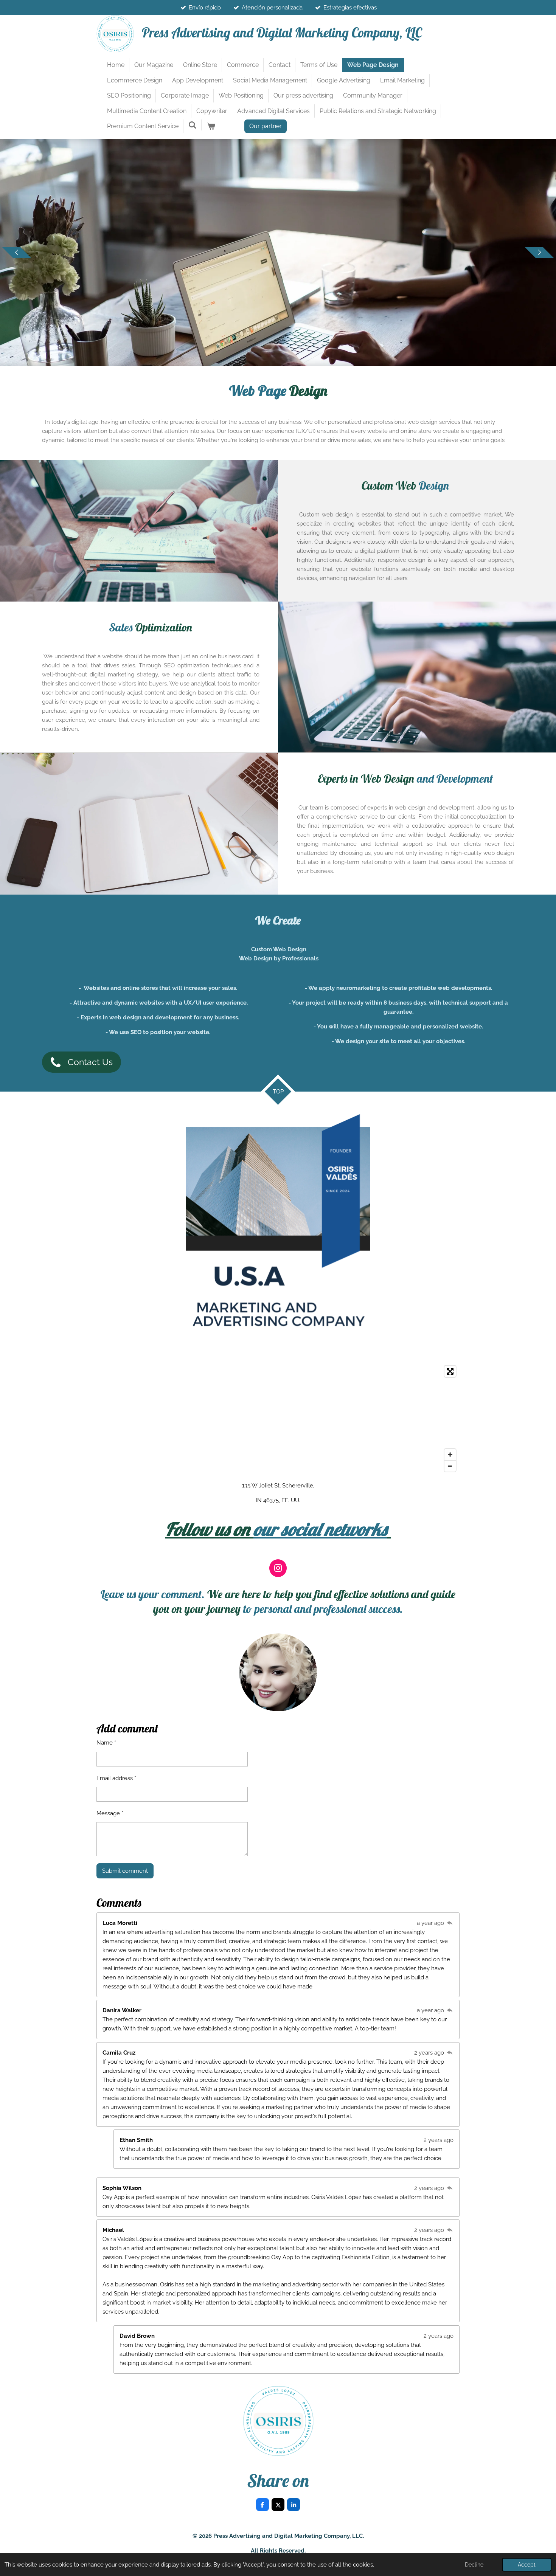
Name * (106, 1743)
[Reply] (450, 1923)
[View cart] (211, 126)
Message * (110, 1813)
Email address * (116, 1778)
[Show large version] (278, 1231)
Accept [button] (527, 2565)
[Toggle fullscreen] (450, 1371)
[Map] (278, 1419)
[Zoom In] (450, 1455)
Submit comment (125, 1871)
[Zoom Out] (450, 1466)
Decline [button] (474, 2565)
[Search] (193, 125)
